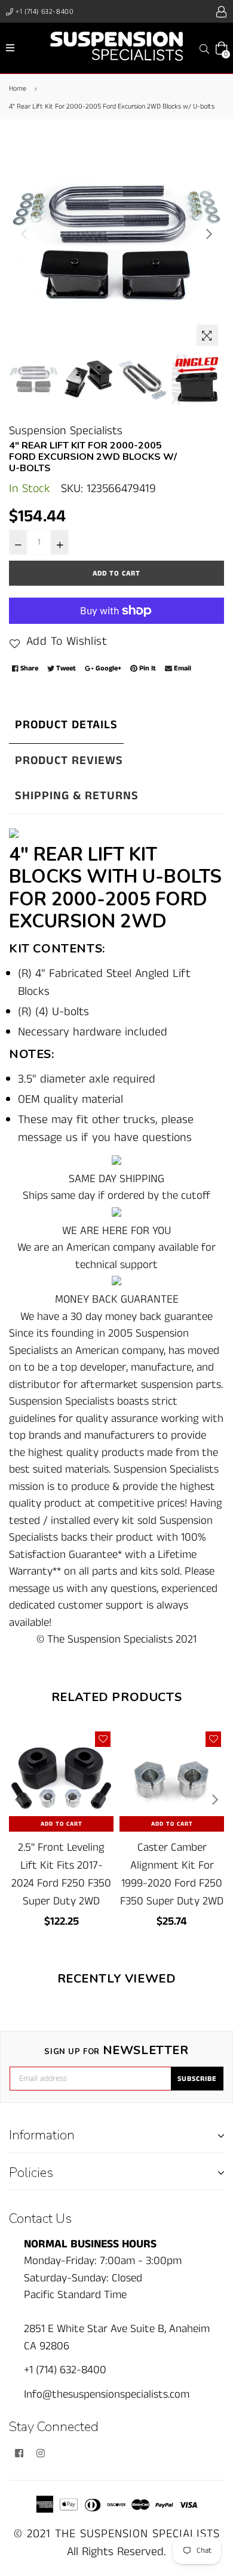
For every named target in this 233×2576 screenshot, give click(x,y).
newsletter (116, 2051)
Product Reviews (69, 761)
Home (18, 89)
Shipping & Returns (77, 796)
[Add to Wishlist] (103, 1739)
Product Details (66, 725)
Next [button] (209, 234)
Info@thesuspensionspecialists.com (107, 2394)
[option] (116, 245)
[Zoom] (207, 335)
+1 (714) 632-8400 (44, 12)
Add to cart (62, 1824)
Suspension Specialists (66, 431)
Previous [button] (24, 234)
